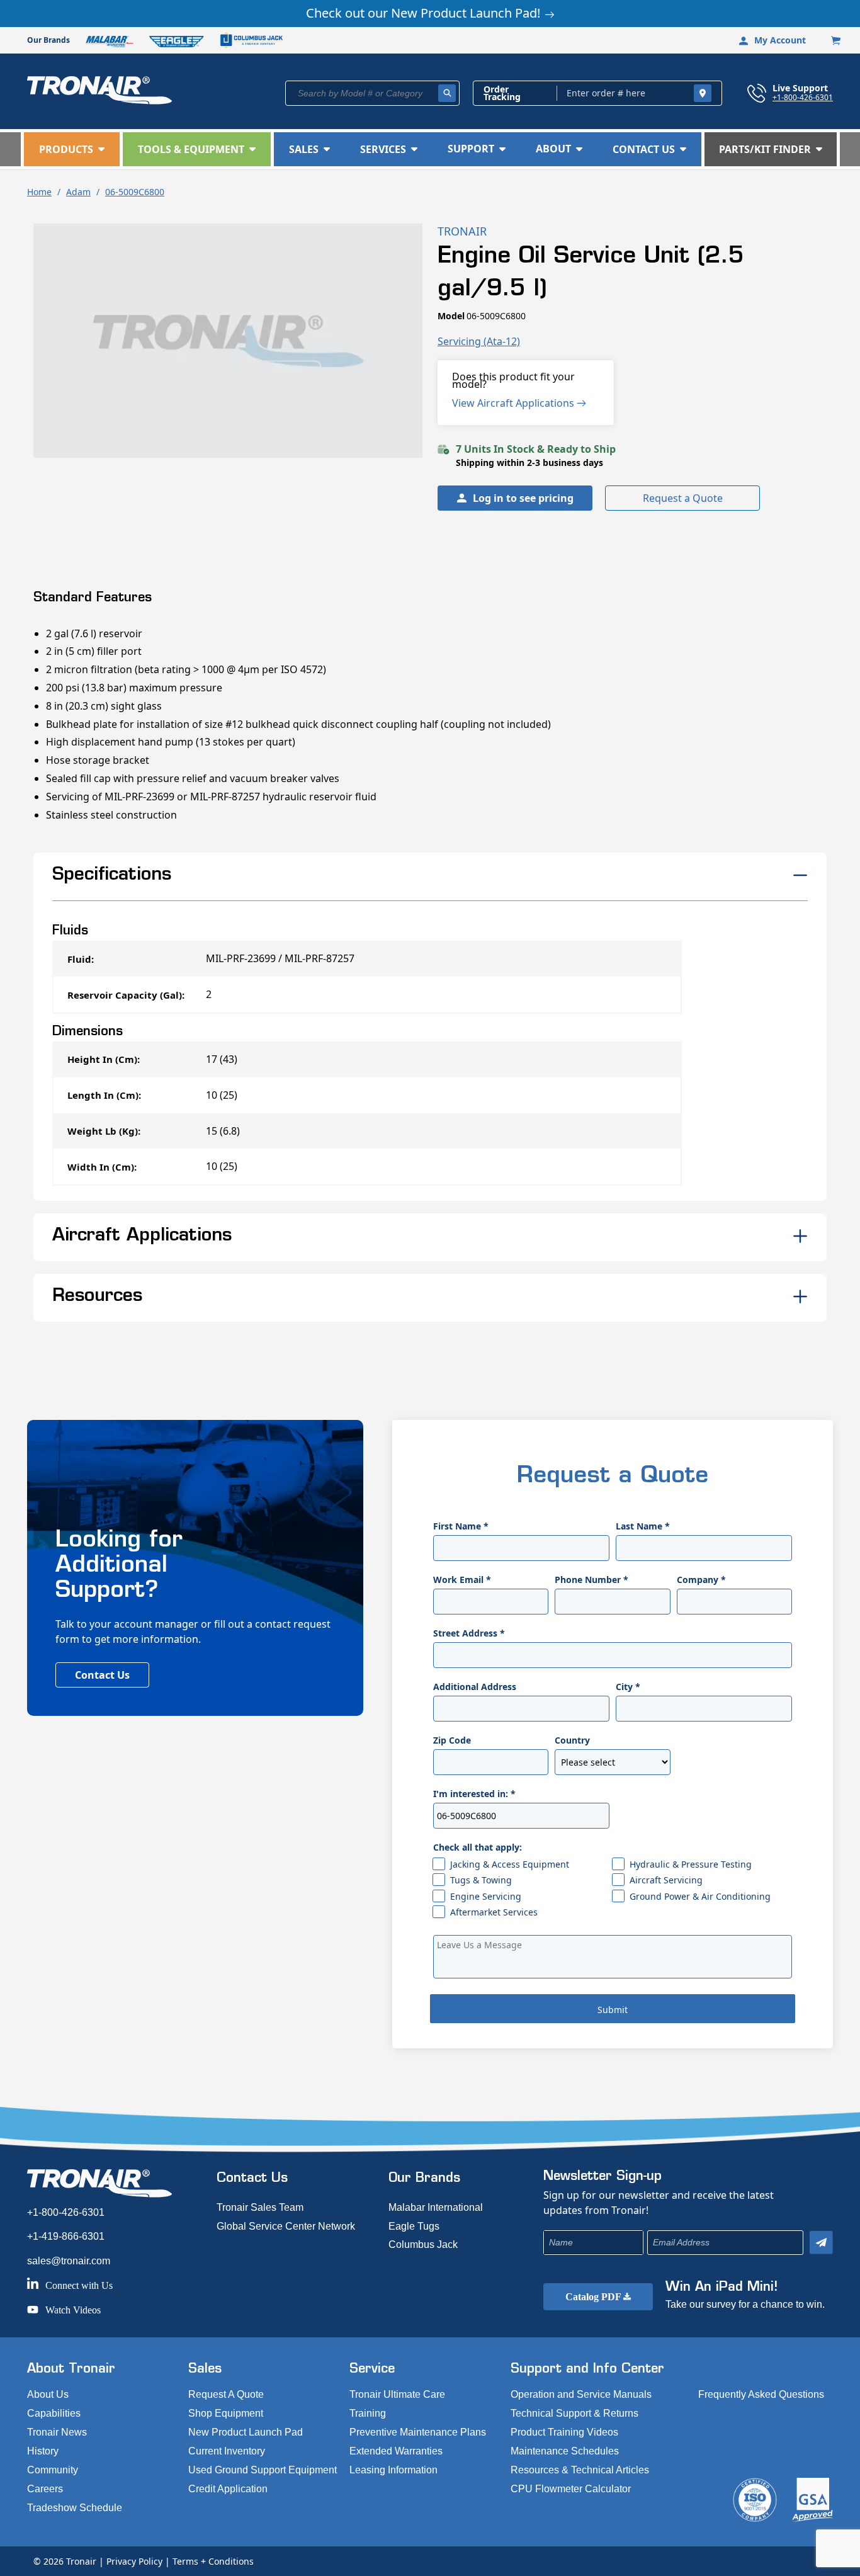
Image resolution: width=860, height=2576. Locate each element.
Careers (45, 2489)
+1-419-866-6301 (66, 2236)
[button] (72, 149)
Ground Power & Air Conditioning (700, 1896)
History (43, 2451)
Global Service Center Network (286, 2226)
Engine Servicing (486, 1896)
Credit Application (228, 2489)
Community (53, 2470)
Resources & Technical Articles (580, 2470)
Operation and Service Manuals (581, 2394)
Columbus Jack (423, 2244)
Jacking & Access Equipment (510, 1864)
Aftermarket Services (494, 1912)
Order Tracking (502, 93)
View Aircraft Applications (514, 403)
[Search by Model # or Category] (447, 93)
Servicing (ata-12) (479, 341)
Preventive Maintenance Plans (418, 2432)
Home (39, 192)
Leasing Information (393, 2470)
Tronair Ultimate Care (397, 2394)
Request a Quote (683, 498)
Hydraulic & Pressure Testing (691, 1864)
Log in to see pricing (523, 498)
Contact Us (102, 1675)
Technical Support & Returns (574, 2413)
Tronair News (57, 2432)
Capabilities (54, 2413)
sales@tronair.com (69, 2261)
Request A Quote (226, 2394)
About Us (48, 2394)
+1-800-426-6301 (803, 97)
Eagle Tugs (414, 2226)
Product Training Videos (564, 2432)
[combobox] (372, 93)
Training (368, 2413)
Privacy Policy (134, 2561)
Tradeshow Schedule (75, 2508)
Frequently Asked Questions (761, 2394)
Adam (78, 192)
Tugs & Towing (481, 1880)
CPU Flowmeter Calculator (571, 2489)
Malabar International (436, 2207)
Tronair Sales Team (260, 2207)
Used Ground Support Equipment (263, 2470)
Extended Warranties (396, 2451)
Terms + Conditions (213, 2561)
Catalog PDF (594, 2297)
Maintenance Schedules (565, 2451)
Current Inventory (227, 2451)
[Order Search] (703, 93)
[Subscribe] (821, 2243)
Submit (613, 2010)
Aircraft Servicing (666, 1880)
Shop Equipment (226, 2413)
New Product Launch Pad (246, 2432)
